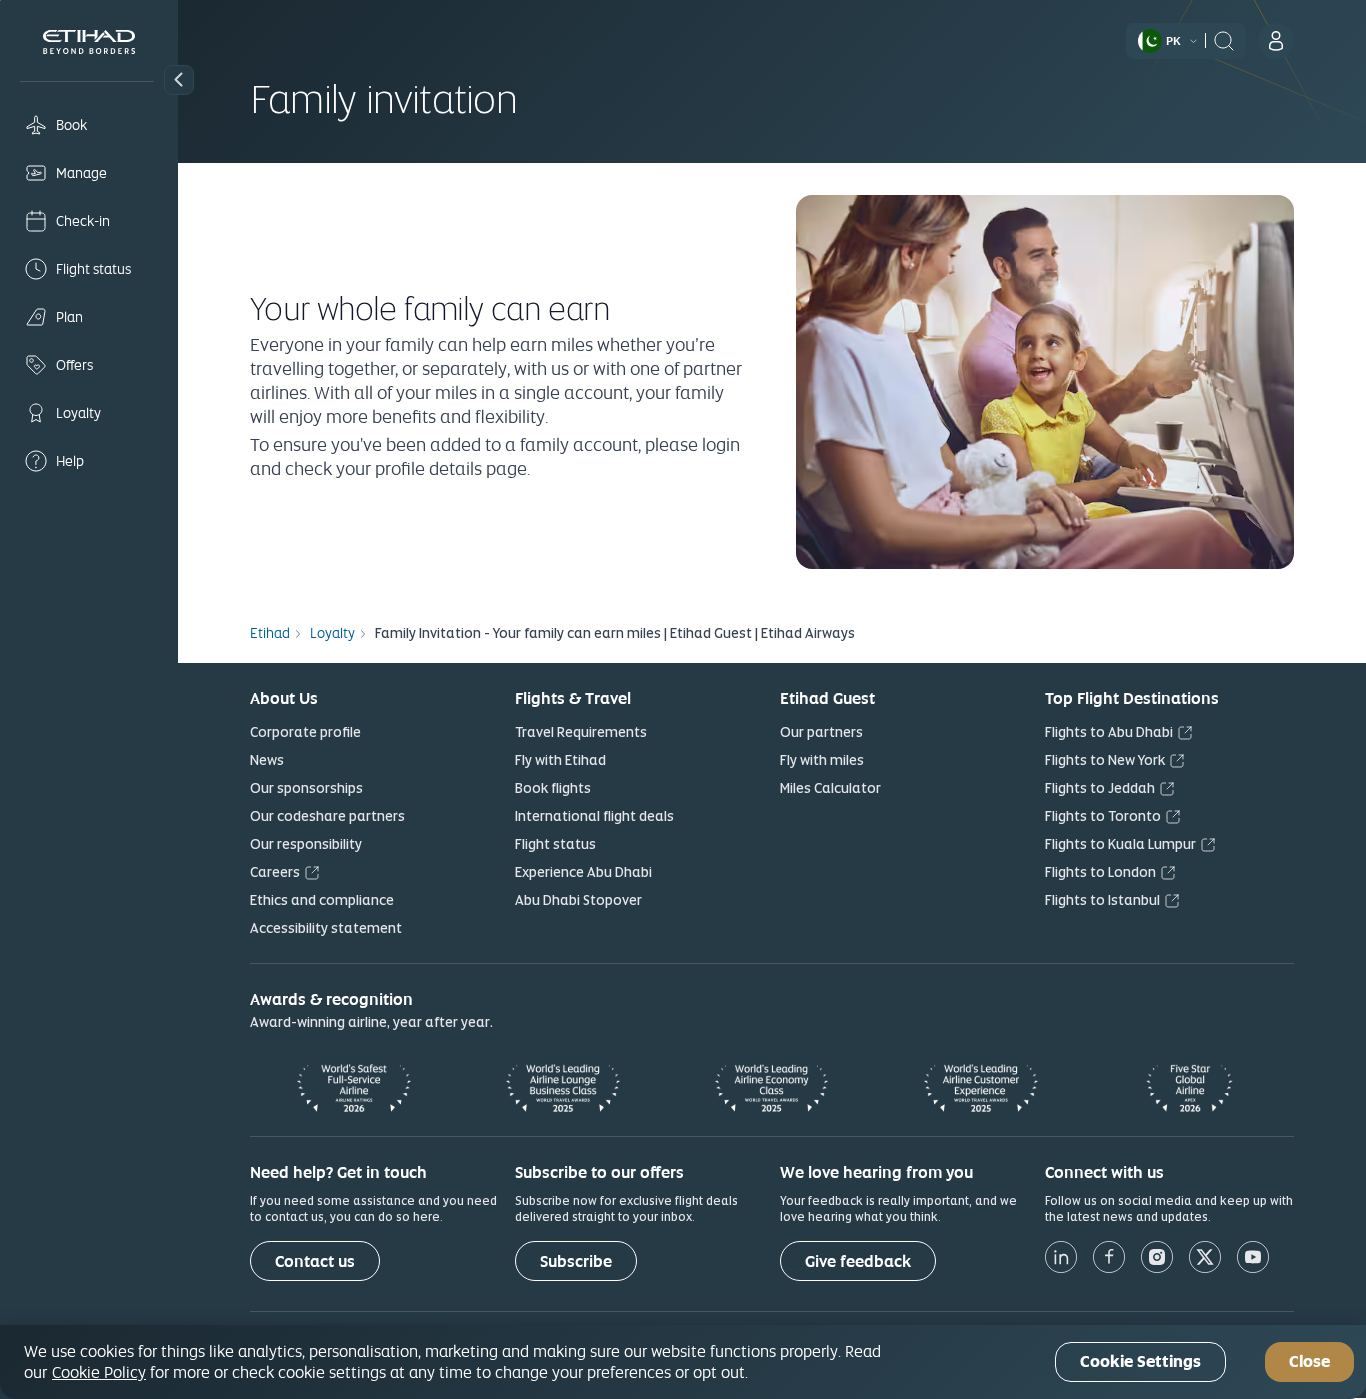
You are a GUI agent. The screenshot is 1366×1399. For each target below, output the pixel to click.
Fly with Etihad (560, 760)
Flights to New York (1105, 760)
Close (1309, 1362)
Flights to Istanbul (1102, 900)
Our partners (821, 732)
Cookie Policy (99, 1372)
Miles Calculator (830, 788)
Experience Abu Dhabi (583, 872)
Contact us (315, 1261)
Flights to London (1100, 872)
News (267, 760)
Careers (275, 872)
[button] (179, 80)
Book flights (553, 788)
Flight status (555, 844)
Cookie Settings (1140, 1362)
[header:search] (1224, 39)
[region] (683, 1362)
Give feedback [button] (858, 1261)
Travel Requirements (581, 732)
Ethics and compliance (322, 900)
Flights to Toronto (1103, 816)
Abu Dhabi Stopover (578, 900)
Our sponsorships (306, 788)
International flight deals (594, 816)
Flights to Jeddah (1100, 788)
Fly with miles (822, 760)
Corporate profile (305, 732)
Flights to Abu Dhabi (1109, 732)
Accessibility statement (326, 928)
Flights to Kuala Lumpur (1120, 844)
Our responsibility (306, 844)
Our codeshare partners (327, 816)
